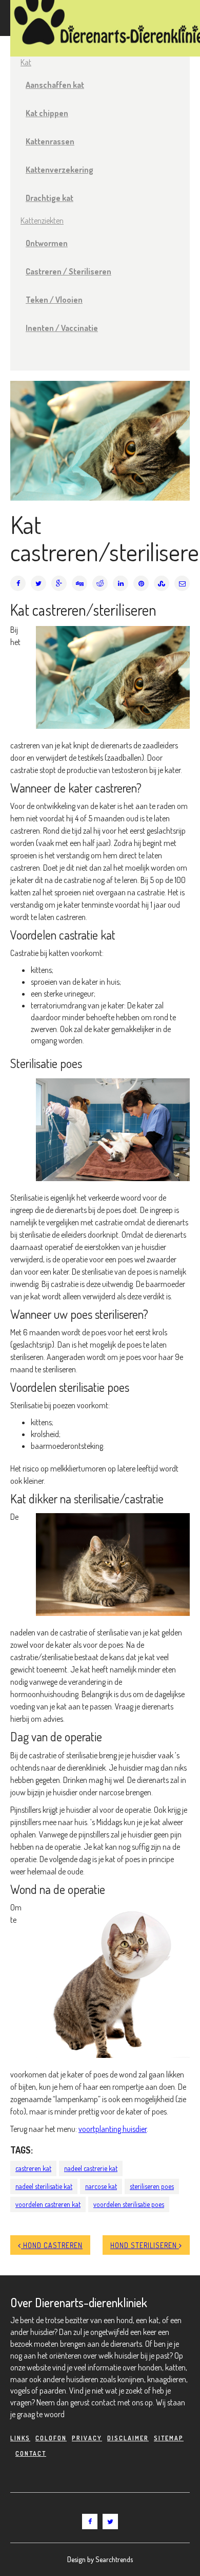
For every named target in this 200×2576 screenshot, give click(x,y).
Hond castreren (52, 2245)
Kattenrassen (50, 141)
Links (20, 2438)
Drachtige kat (49, 198)
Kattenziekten (42, 220)
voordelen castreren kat (48, 2204)
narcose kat (101, 2186)
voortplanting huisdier (113, 2129)
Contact (31, 2453)
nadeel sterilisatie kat (44, 2186)
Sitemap (169, 2438)
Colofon (51, 2438)
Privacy (87, 2438)
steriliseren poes (152, 2186)
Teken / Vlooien (54, 300)
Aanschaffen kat (55, 85)
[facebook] (90, 2522)
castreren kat (33, 2168)
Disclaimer (128, 2438)
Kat (26, 62)
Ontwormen (47, 243)
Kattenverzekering (59, 170)
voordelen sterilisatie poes (129, 2204)
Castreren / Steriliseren (68, 271)
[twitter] (110, 2522)
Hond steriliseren (145, 2245)
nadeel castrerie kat (91, 2168)
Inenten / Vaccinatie (62, 328)
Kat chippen (47, 113)
